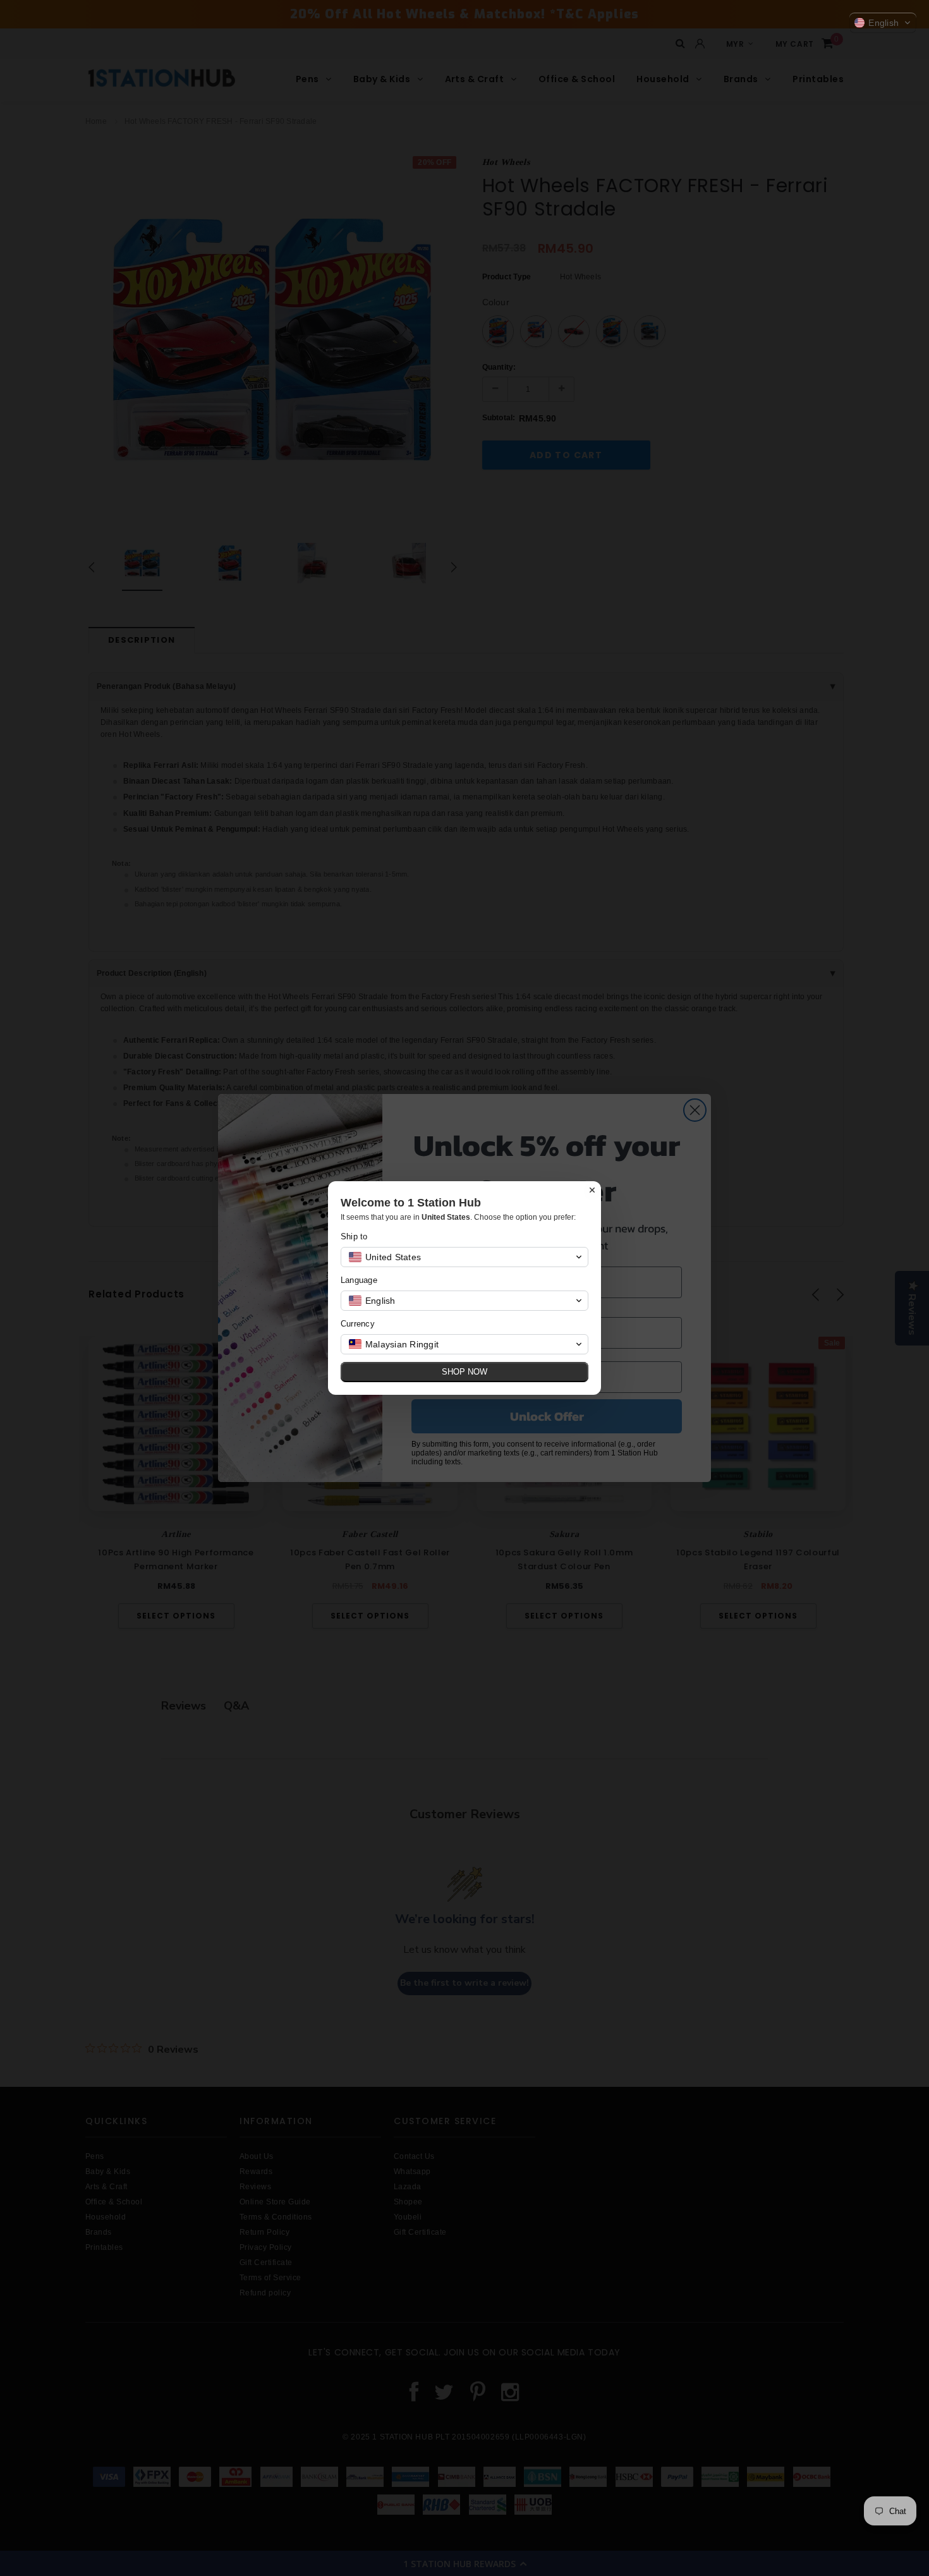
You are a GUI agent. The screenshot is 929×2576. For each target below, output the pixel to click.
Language (359, 1280)
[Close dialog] (592, 1190)
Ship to (354, 1236)
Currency (358, 1324)
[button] (883, 23)
